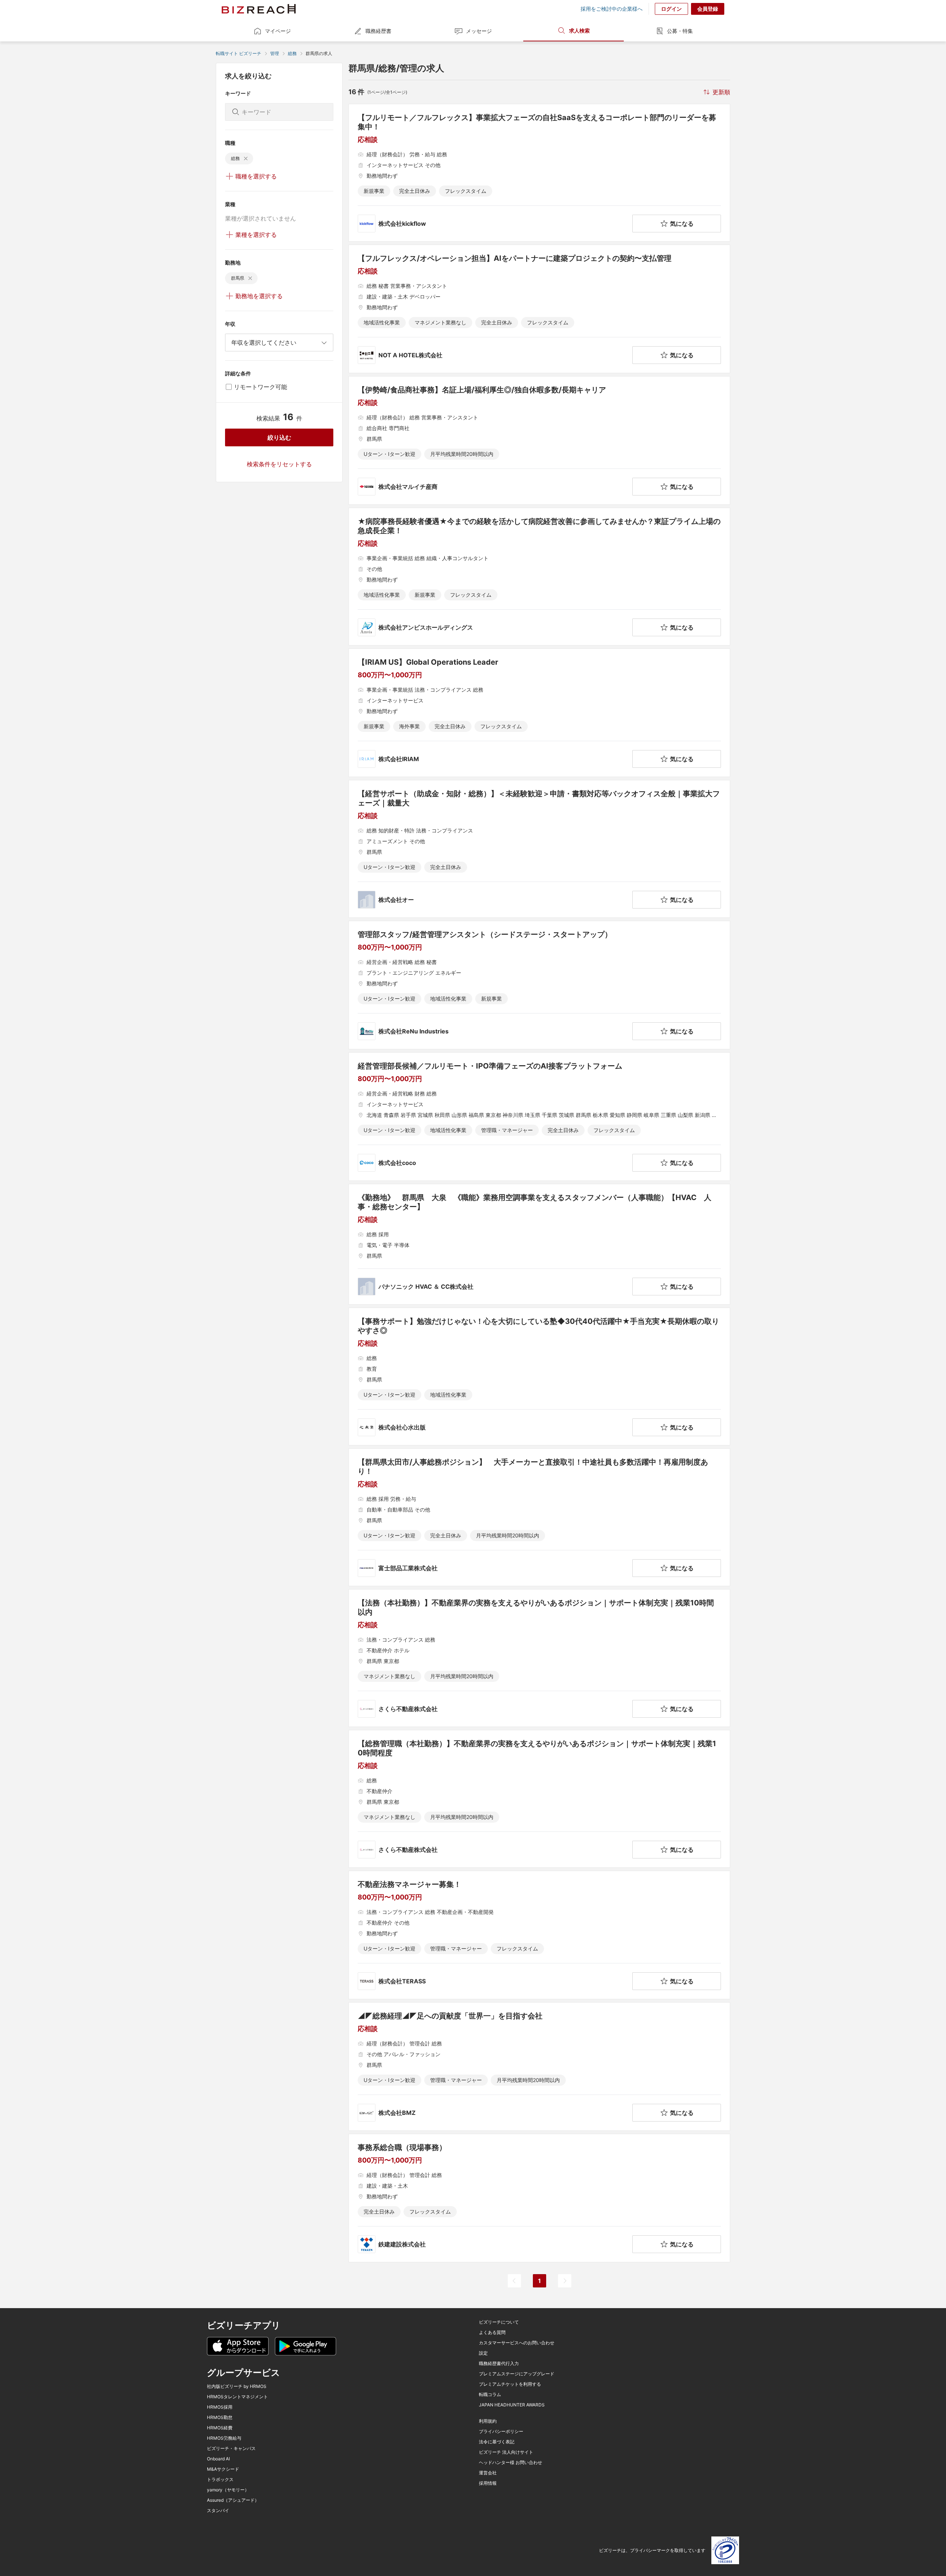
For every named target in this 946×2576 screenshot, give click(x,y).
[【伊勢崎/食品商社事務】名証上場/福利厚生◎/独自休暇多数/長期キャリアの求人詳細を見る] (539, 440)
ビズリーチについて (499, 2322)
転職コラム (490, 2395)
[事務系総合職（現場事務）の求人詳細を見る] (539, 2198)
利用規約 (488, 2421)
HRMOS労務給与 (224, 2438)
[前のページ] (514, 2281)
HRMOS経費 (220, 2428)
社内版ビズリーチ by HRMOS (237, 2386)
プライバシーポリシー (501, 2432)
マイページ (278, 31)
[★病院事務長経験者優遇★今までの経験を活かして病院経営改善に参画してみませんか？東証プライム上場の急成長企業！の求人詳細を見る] (539, 577)
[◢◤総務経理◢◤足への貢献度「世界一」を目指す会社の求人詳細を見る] (539, 2066)
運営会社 (488, 2473)
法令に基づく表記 (497, 2442)
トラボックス (220, 2480)
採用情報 (488, 2483)
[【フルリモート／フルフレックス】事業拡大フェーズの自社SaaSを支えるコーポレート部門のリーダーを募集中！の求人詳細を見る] (539, 173)
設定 (483, 2353)
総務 (292, 53)
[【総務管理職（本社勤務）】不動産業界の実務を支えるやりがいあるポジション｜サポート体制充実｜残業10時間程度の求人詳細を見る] (539, 1799)
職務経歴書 (378, 31)
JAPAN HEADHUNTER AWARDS (512, 2405)
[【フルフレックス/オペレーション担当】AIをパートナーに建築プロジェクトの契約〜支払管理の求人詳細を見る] (539, 309)
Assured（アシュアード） (233, 2500)
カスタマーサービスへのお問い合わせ (517, 2343)
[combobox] (279, 343)
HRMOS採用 (220, 2407)
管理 (275, 53)
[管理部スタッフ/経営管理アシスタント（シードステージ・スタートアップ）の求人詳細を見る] (539, 985)
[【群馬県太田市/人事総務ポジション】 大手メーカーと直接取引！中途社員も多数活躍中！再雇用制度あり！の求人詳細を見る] (539, 1517)
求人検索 (579, 30)
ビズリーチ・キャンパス (231, 2449)
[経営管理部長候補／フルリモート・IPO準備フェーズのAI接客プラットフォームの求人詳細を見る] (539, 1117)
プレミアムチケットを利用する (510, 2384)
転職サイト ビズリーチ (239, 53)
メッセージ (479, 31)
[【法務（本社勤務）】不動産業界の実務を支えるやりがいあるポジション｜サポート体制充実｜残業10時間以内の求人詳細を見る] (539, 1658)
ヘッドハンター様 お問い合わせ (511, 2463)
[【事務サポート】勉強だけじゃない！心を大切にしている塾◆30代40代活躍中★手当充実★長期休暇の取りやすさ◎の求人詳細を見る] (539, 1376)
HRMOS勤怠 (220, 2417)
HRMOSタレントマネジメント (237, 2397)
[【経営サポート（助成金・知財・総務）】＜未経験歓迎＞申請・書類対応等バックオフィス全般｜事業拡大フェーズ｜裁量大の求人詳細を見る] (539, 849)
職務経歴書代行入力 (499, 2364)
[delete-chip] (246, 159)
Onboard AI (218, 2459)
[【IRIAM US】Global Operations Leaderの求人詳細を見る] (539, 713)
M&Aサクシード (223, 2469)
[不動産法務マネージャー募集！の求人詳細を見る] (539, 1935)
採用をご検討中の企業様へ (612, 9)
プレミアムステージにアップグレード (517, 2374)
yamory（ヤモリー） (228, 2490)
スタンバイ (218, 2511)
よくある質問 (492, 2333)
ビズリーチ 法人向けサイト (506, 2452)
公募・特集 (680, 31)
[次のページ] (565, 2281)
